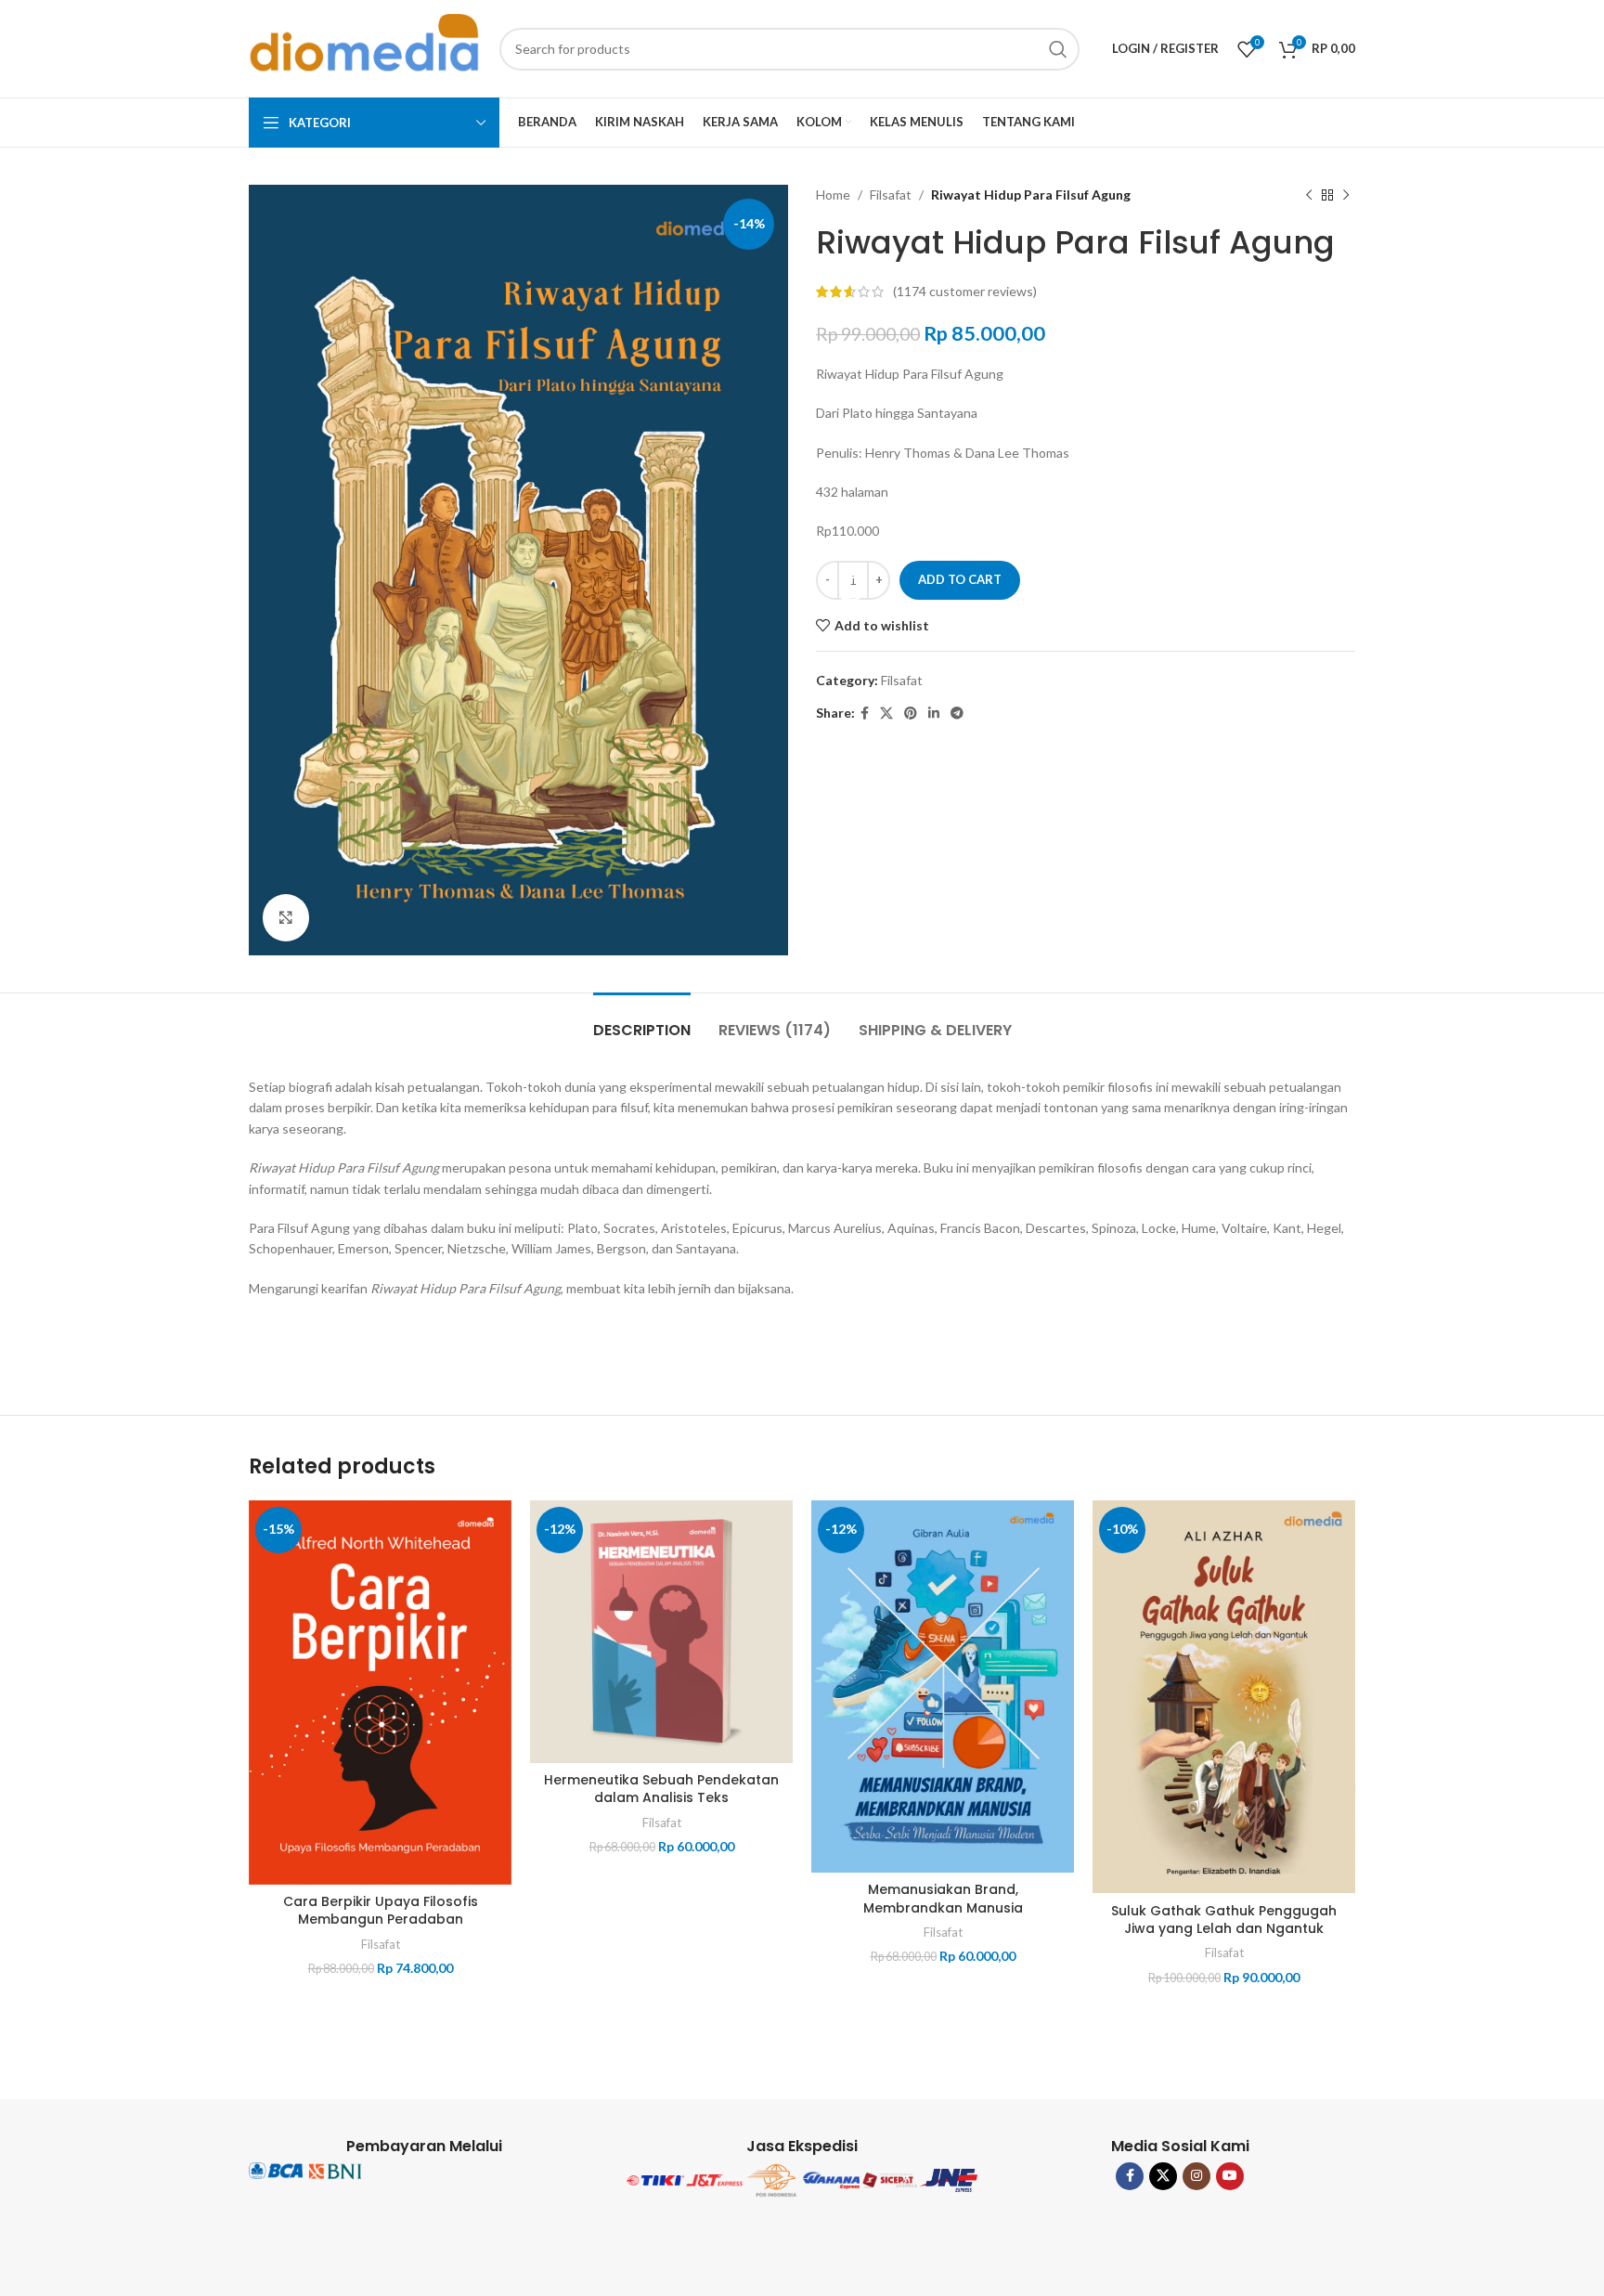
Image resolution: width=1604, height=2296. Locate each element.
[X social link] (886, 713)
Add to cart (960, 579)
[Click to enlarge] (286, 917)
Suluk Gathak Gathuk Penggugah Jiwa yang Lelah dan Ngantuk (1224, 1920)
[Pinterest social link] (911, 713)
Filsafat (891, 195)
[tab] (642, 1021)
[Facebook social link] (865, 713)
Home (833, 195)
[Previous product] (1309, 195)
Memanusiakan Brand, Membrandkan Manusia (943, 1899)
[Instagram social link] (1197, 2176)
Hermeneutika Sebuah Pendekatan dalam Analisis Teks (661, 1789)
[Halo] (853, 589)
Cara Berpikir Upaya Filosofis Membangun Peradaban (381, 1911)
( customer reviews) (965, 291)
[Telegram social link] (957, 713)
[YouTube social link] (1230, 2176)
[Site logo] (365, 47)
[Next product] (1346, 195)
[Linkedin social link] (934, 713)
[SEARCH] (1058, 49)
